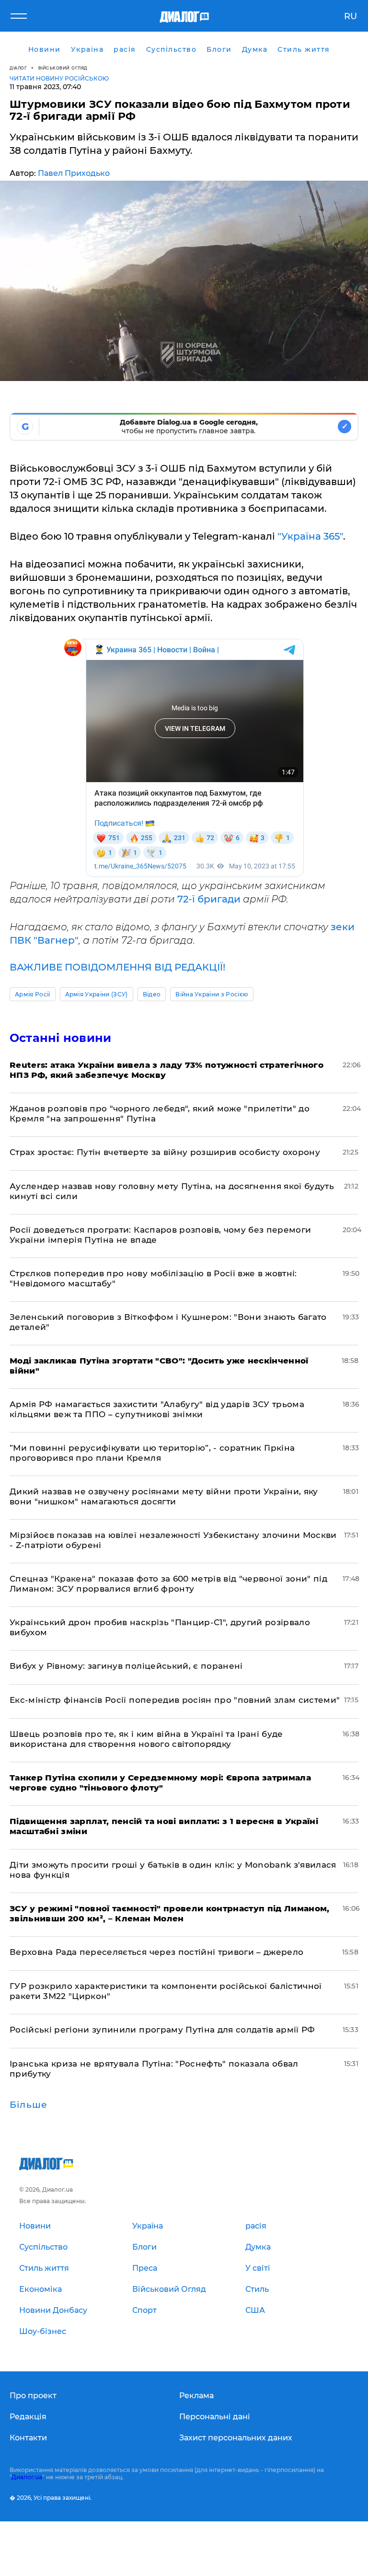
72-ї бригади (209, 899)
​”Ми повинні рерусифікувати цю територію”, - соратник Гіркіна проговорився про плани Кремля (152, 1453)
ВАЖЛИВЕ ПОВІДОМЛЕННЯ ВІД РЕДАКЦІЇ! (117, 967)
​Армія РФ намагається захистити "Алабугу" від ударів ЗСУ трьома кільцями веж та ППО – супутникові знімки (157, 1409)
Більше (29, 2105)
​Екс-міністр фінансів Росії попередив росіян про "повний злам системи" (175, 1700)
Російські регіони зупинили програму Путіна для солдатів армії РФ (162, 2030)
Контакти (28, 2438)
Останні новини (60, 1038)
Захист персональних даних (236, 2438)
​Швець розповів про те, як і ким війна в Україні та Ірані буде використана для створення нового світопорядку (146, 1739)
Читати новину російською (59, 78)
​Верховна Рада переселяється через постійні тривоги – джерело (156, 1952)
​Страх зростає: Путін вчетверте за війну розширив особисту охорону (165, 1152)
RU (351, 16)
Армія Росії (33, 994)
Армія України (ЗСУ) (97, 994)
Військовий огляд (63, 68)
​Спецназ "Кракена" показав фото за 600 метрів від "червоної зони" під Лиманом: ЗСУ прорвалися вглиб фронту (168, 1584)
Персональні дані (215, 2417)
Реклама (196, 2396)
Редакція (28, 2417)
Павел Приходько (74, 173)
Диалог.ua (27, 2477)
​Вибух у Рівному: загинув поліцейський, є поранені (126, 1666)
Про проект (33, 2396)
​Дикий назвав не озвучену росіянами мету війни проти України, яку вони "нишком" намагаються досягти (164, 1496)
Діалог (18, 68)
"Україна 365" (310, 536)
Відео (152, 994)
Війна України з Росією (212, 994)
